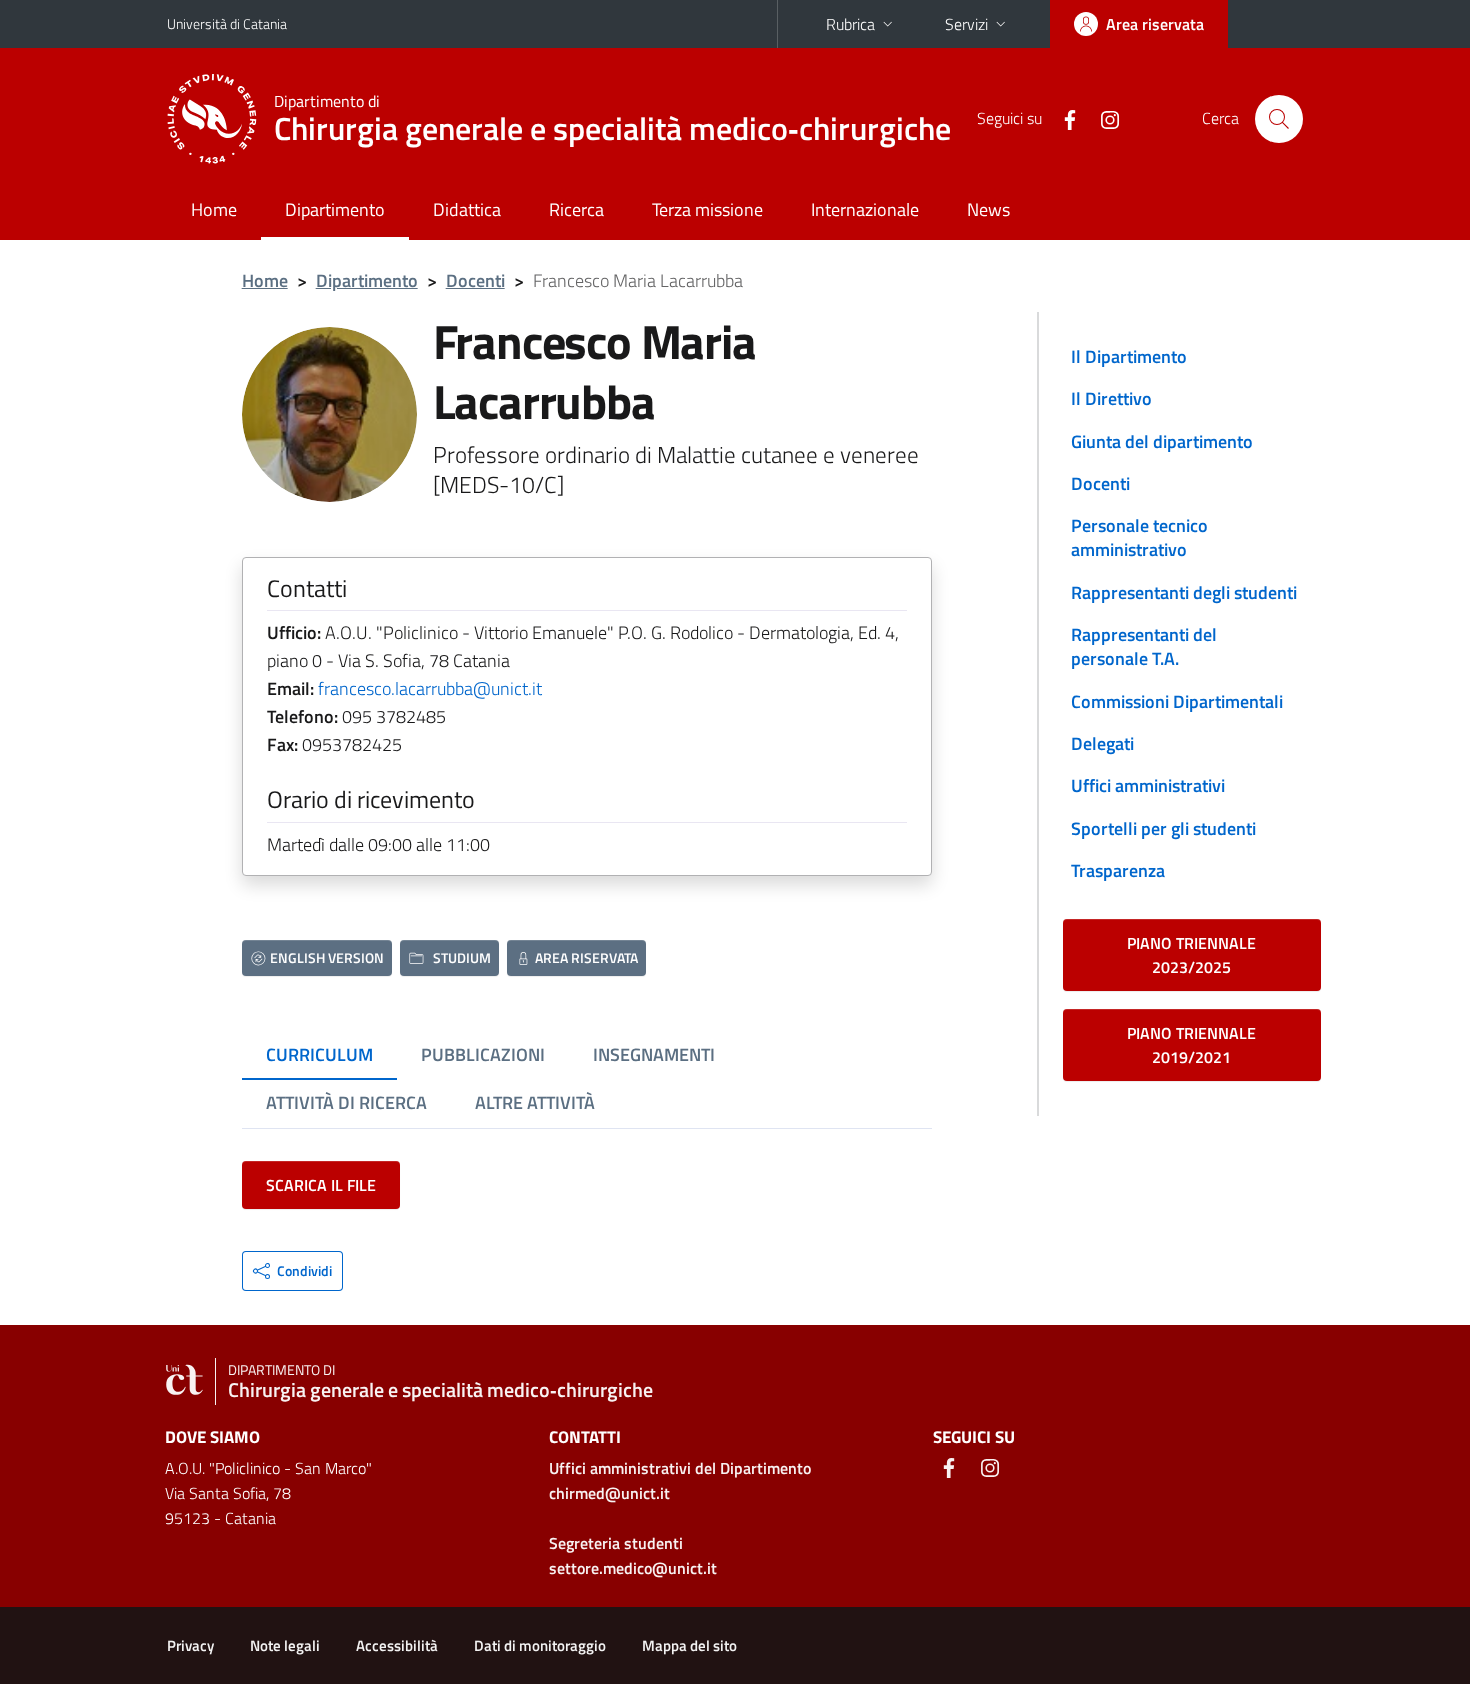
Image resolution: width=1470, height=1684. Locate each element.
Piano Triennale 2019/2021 (1191, 1045)
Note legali (285, 1645)
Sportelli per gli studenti (1163, 828)
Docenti (475, 280)
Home (214, 209)
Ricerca (576, 209)
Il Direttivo (1111, 398)
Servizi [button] (966, 24)
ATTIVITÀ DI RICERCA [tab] (346, 1102)
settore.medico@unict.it (633, 1568)
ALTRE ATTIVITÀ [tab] (535, 1102)
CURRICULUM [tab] (319, 1054)
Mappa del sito (689, 1645)
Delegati (1102, 743)
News (988, 209)
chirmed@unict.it (609, 1493)
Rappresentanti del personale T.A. (1144, 646)
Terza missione (707, 209)
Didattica (467, 209)
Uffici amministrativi (1148, 785)
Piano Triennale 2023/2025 (1191, 955)
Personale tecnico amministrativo (1139, 537)
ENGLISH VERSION (327, 957)
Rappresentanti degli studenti (1184, 592)
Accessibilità (397, 1645)
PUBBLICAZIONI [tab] (483, 1054)
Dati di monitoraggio (540, 1645)
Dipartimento (335, 209)
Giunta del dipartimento (1162, 441)
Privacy (190, 1645)
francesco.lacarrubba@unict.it (430, 688)
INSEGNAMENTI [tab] (654, 1054)
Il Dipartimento (1129, 356)
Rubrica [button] (850, 24)
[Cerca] (1279, 119)
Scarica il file (321, 1185)
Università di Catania (227, 23)
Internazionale (865, 209)
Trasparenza (1118, 870)
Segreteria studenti (616, 1543)
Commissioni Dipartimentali (1177, 701)
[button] (292, 1271)
